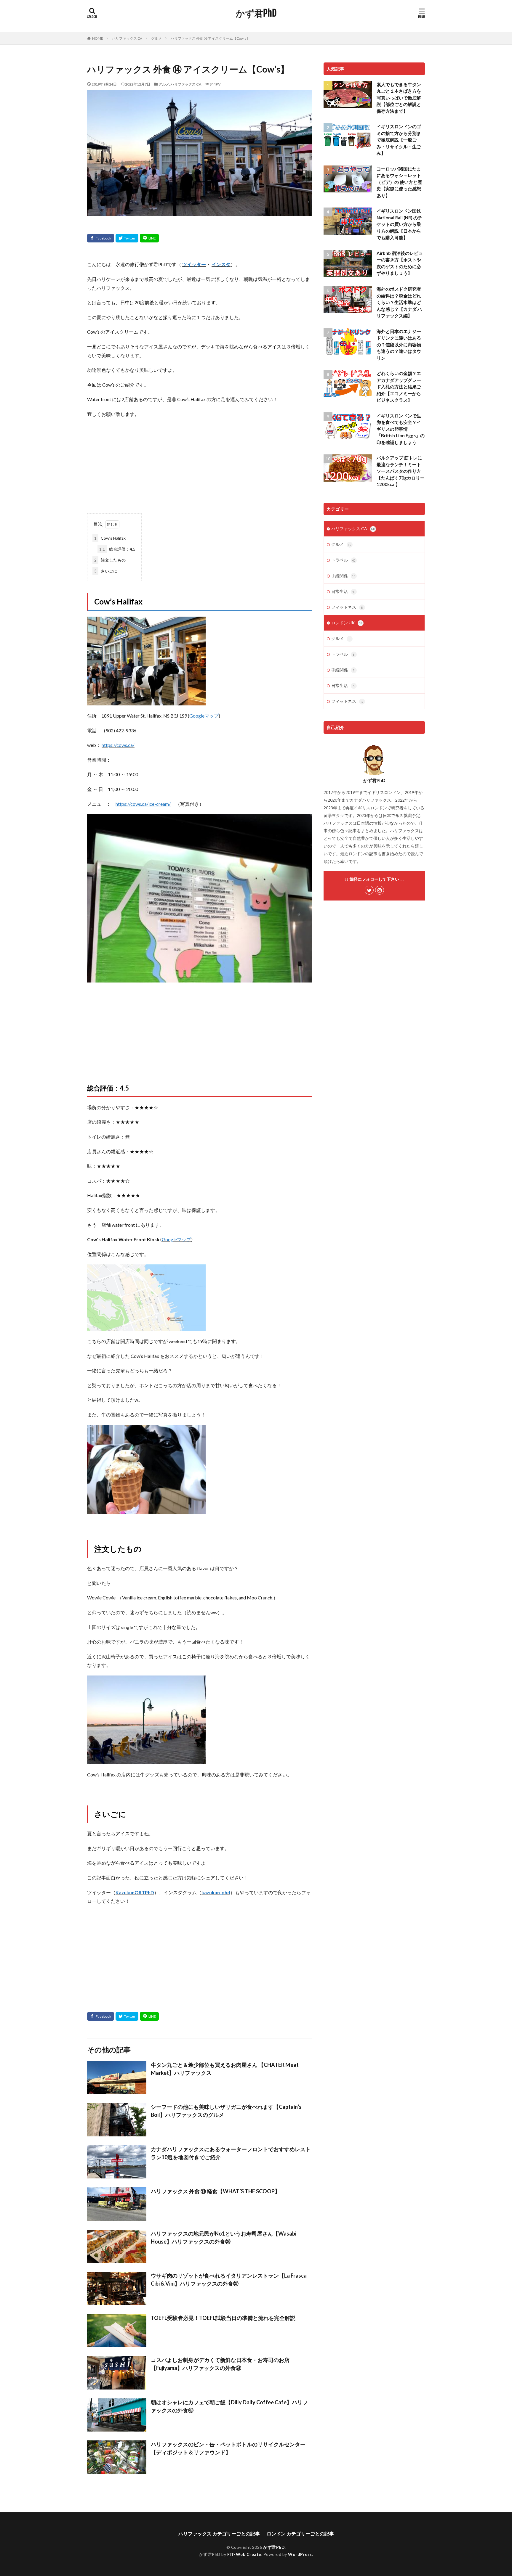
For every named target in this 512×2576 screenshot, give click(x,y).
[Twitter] (127, 238)
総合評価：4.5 (117, 549)
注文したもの (110, 560)
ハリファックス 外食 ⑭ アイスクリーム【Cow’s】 (210, 38)
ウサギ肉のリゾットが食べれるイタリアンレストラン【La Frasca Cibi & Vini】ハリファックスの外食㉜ (229, 2280)
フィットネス (347, 607)
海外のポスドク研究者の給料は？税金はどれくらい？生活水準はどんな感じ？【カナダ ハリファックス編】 (399, 302)
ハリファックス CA (127, 38)
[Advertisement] (199, 466)
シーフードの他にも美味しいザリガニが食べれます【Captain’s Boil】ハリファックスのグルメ (226, 2111)
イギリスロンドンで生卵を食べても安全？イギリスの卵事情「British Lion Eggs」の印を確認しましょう (401, 429)
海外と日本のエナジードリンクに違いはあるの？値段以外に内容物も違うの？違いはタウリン (399, 345)
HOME (98, 38)
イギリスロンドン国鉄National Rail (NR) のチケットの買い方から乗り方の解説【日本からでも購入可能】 (399, 224)
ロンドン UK (347, 623)
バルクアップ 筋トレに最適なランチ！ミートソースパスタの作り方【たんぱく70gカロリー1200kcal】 (401, 471)
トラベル (343, 560)
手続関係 (343, 576)
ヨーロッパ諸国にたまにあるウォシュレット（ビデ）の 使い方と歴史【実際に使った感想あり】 (399, 182)
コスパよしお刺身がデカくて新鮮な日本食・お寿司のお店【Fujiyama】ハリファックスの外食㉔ (220, 2364)
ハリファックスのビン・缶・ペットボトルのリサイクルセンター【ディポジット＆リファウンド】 (228, 2448)
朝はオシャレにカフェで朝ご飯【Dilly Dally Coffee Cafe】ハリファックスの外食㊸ (229, 2406)
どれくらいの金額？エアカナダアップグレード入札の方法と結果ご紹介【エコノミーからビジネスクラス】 (399, 387)
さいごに (106, 571)
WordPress (300, 2554)
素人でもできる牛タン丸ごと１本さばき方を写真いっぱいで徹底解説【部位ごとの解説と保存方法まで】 (399, 98)
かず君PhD (256, 13)
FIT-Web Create (244, 2554)
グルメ (156, 38)
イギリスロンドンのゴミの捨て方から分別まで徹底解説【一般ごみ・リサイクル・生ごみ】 (399, 140)
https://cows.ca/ (118, 745)
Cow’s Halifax (110, 538)
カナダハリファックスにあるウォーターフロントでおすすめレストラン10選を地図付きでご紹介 (231, 2153)
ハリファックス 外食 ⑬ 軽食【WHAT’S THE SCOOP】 (215, 2191)
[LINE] (149, 238)
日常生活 (343, 591)
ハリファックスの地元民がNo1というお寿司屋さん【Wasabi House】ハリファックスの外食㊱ (224, 2237)
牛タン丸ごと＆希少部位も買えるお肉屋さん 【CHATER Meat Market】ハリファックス (225, 2069)
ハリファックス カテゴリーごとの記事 (219, 2534)
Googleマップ (176, 1239)
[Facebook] (101, 238)
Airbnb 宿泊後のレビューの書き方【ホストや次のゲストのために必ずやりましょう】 (400, 263)
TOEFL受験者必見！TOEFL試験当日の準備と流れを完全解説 (223, 2318)
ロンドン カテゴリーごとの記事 (300, 2534)
